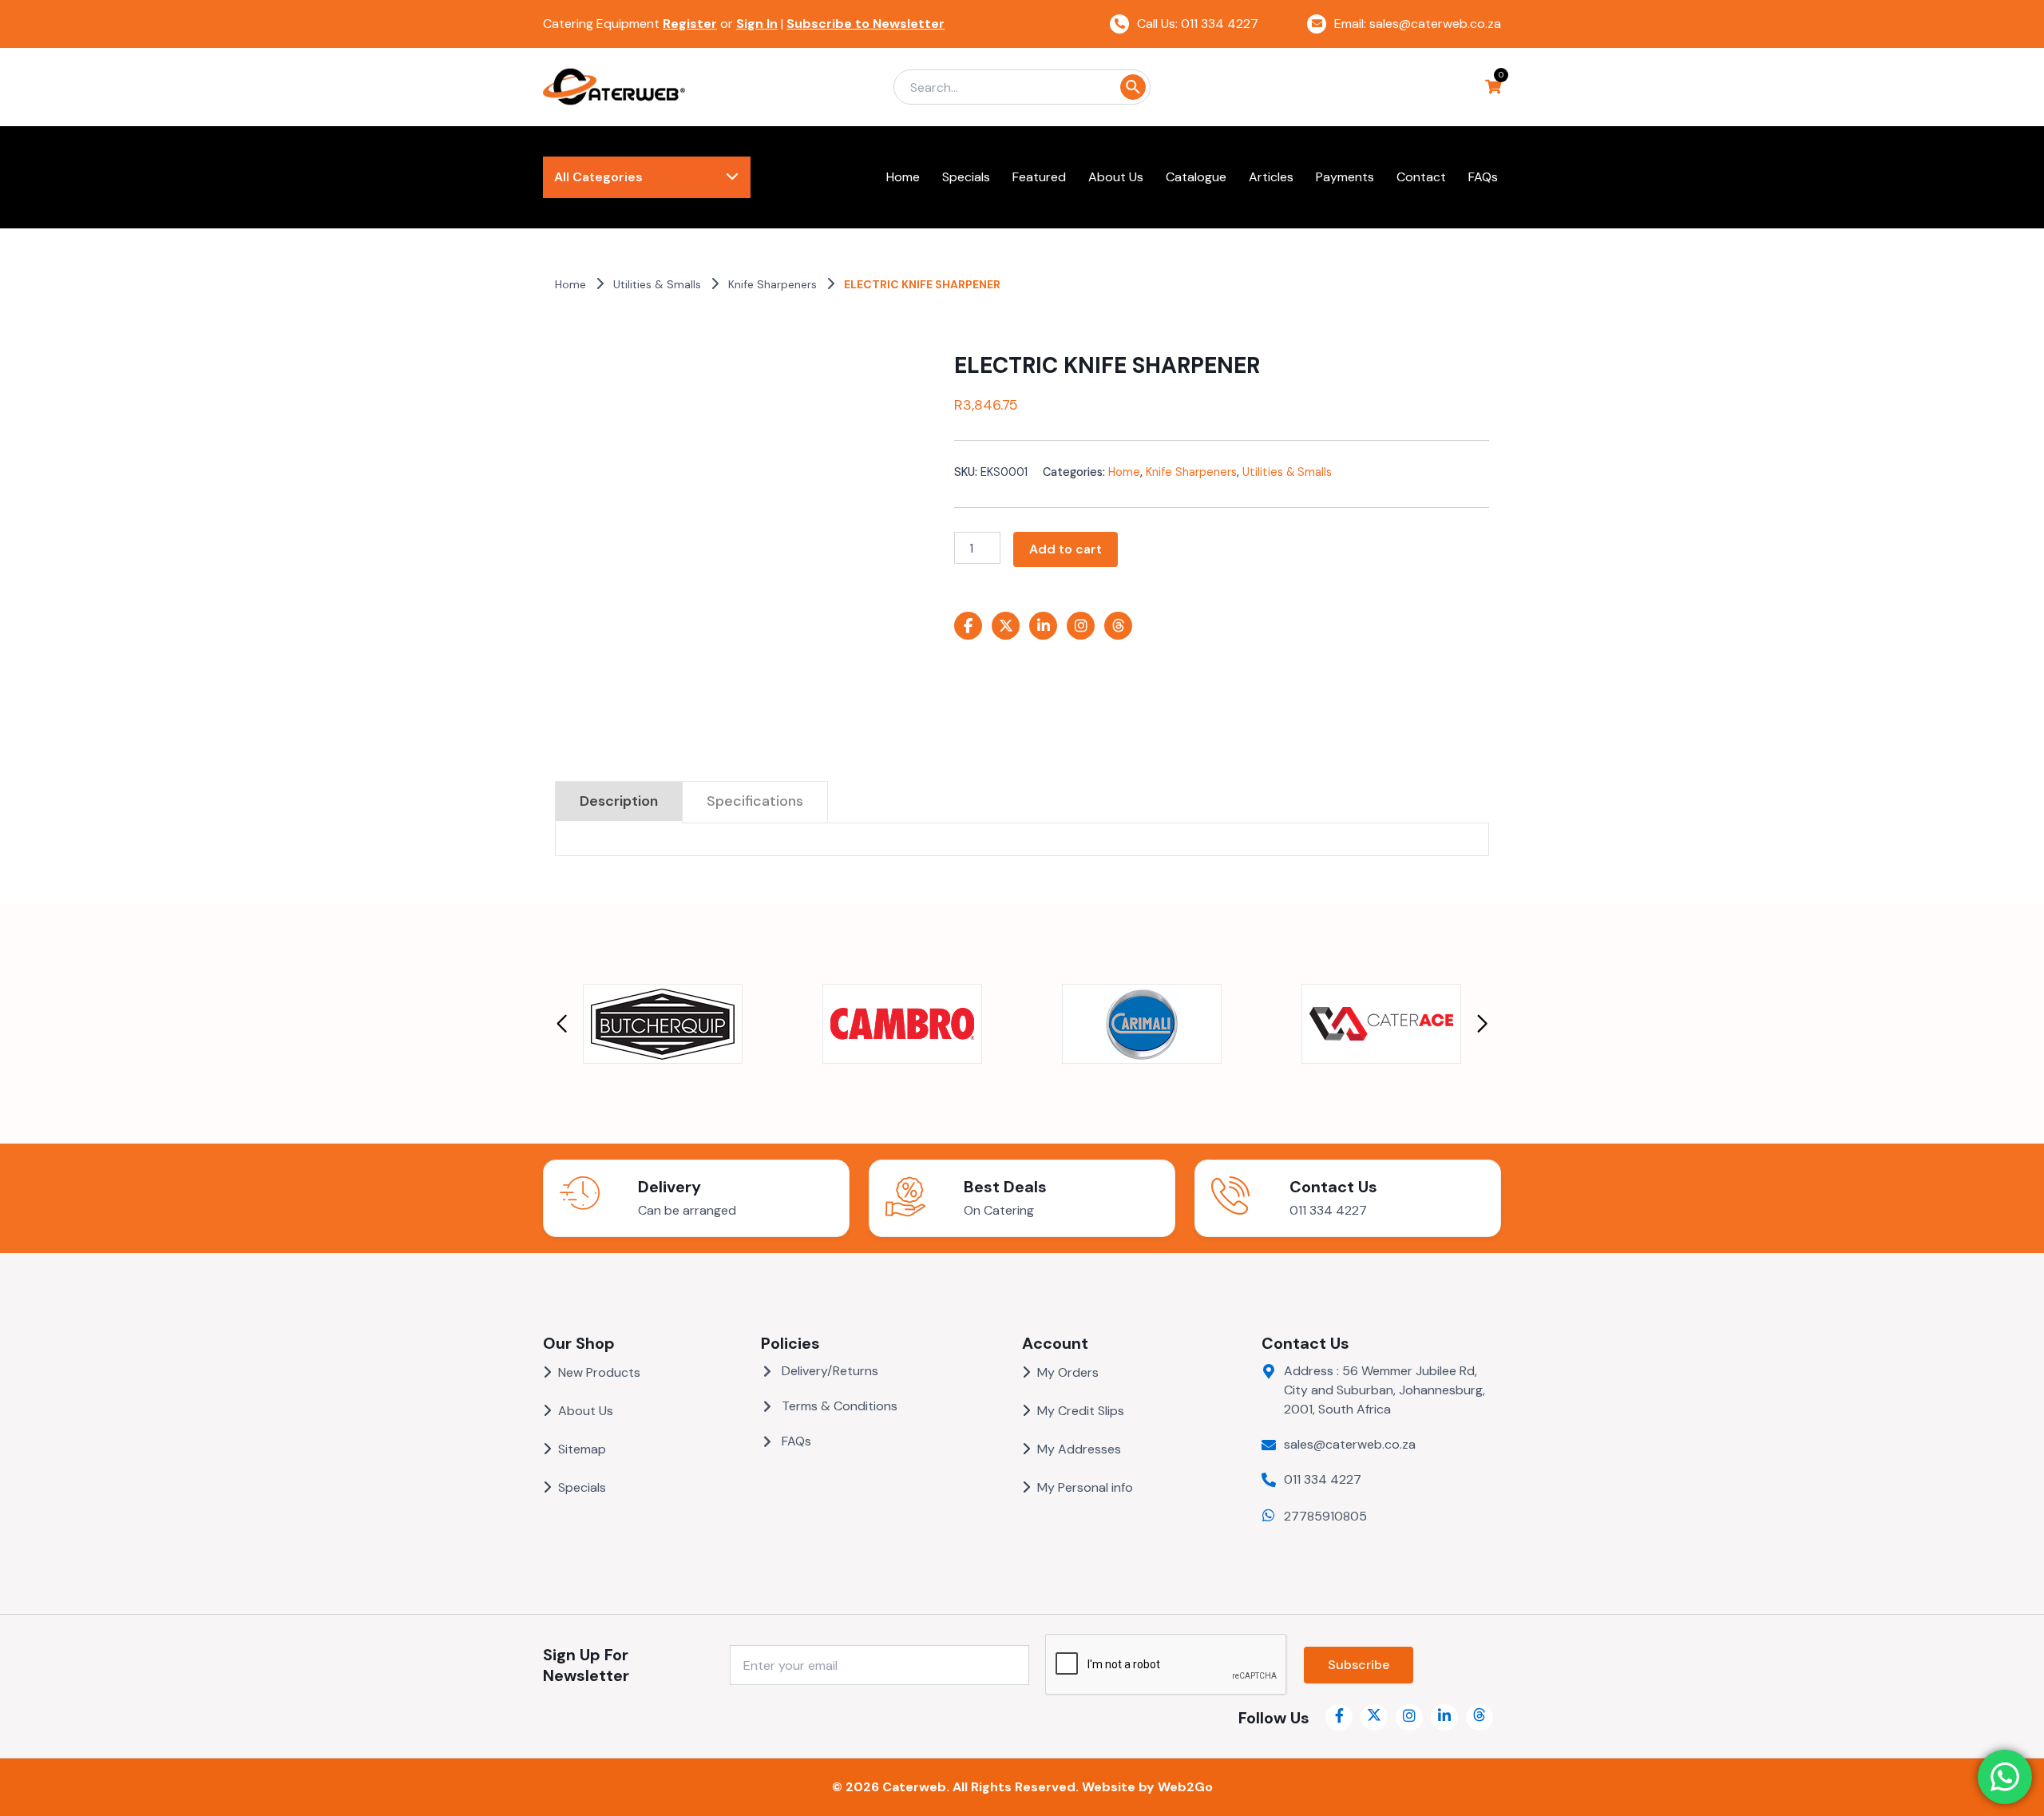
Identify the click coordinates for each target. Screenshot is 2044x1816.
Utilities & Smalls (657, 284)
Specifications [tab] (755, 801)
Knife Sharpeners (772, 284)
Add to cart (1066, 549)
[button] (562, 1024)
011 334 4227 (1328, 1210)
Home (570, 284)
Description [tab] (619, 801)
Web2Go (1185, 1787)
